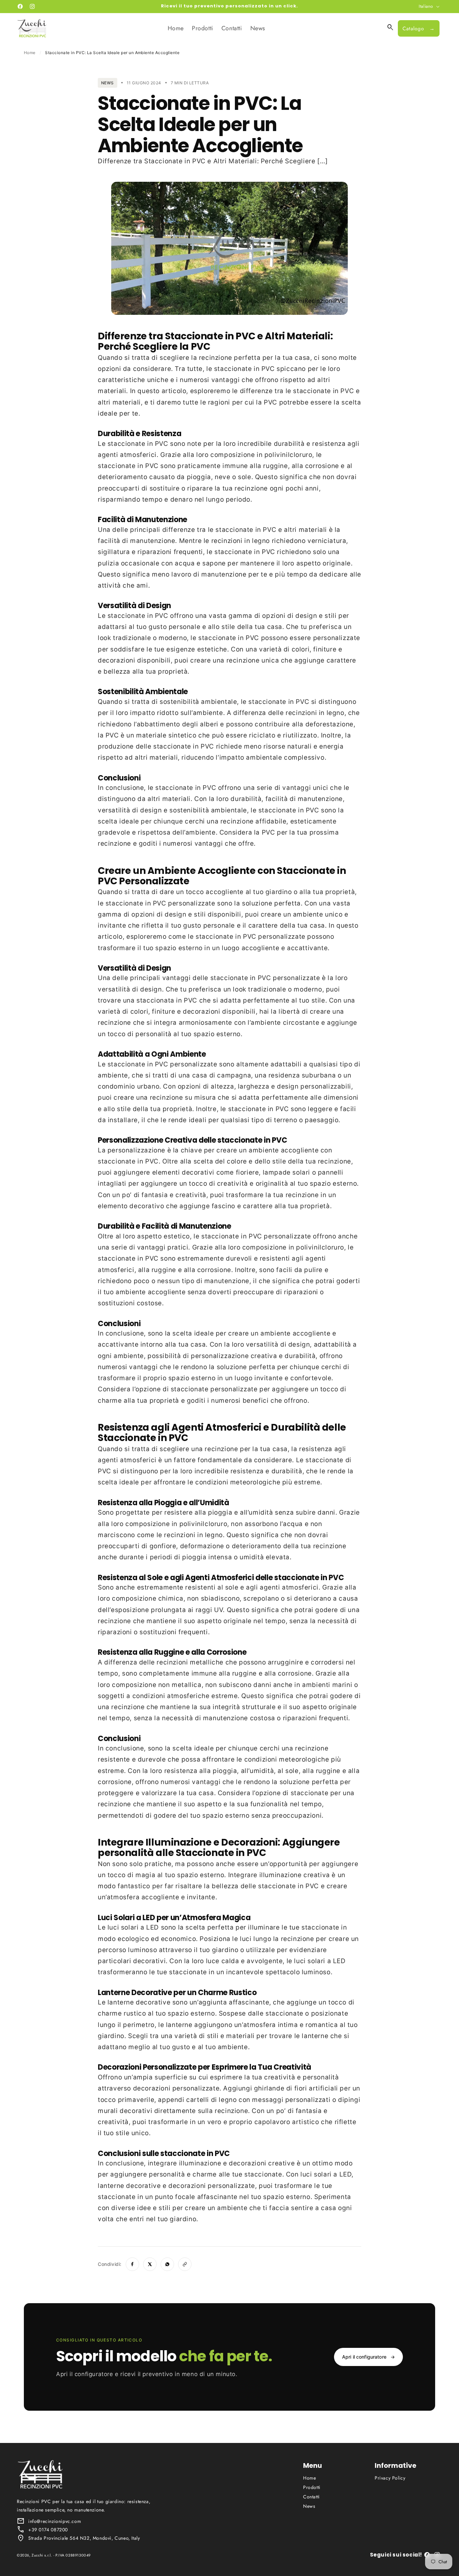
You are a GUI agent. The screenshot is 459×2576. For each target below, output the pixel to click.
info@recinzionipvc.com (55, 2521)
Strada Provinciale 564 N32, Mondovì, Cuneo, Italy (84, 2538)
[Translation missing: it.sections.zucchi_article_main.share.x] (150, 2264)
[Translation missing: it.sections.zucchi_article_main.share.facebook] (132, 2264)
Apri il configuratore (368, 2357)
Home (30, 53)
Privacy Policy (390, 2478)
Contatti (311, 2497)
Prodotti (312, 2487)
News (309, 2506)
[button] (390, 28)
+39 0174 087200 (48, 2530)
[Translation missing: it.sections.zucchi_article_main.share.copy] (185, 2264)
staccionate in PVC (244, 369)
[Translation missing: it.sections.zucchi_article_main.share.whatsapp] (167, 2264)
